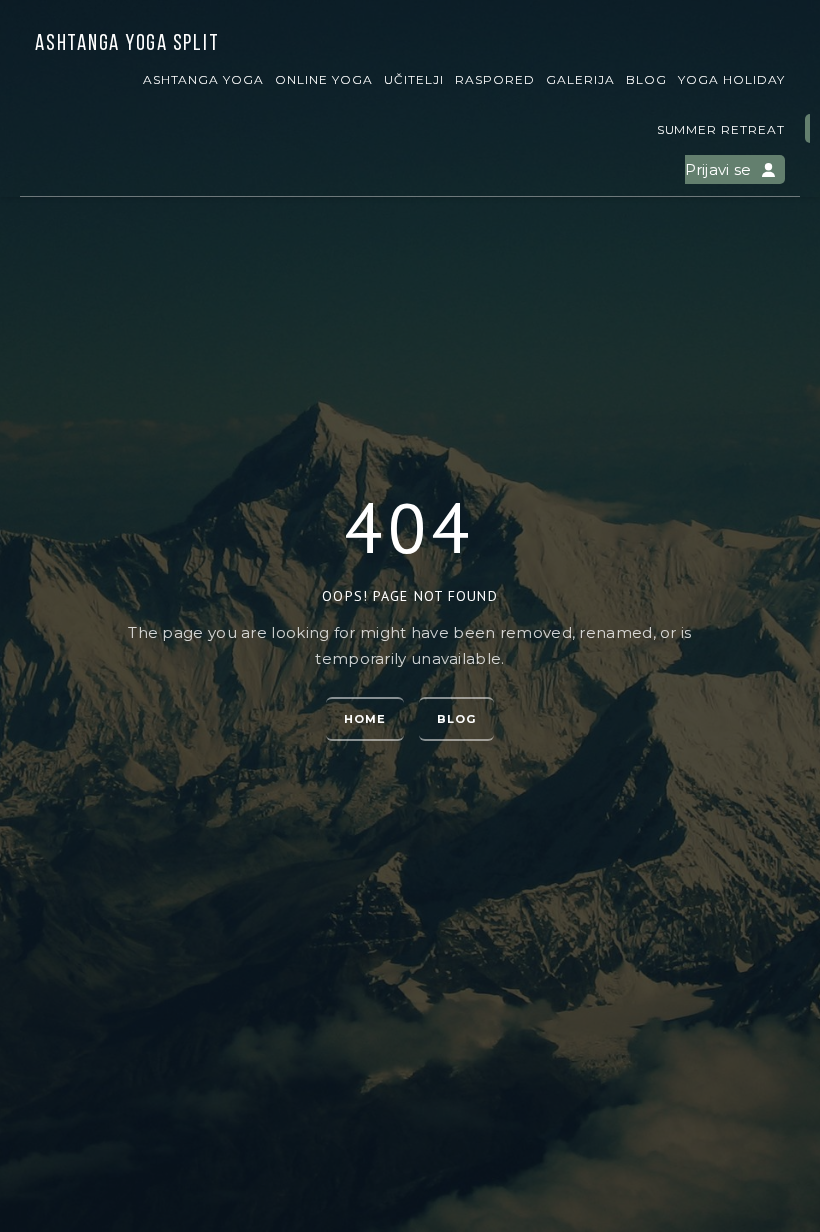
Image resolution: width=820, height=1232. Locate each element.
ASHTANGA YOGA (203, 79)
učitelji (414, 79)
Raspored (495, 79)
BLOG (646, 79)
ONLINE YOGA (324, 79)
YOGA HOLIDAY (731, 79)
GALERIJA (580, 79)
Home (365, 719)
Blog (456, 719)
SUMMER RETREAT (721, 129)
